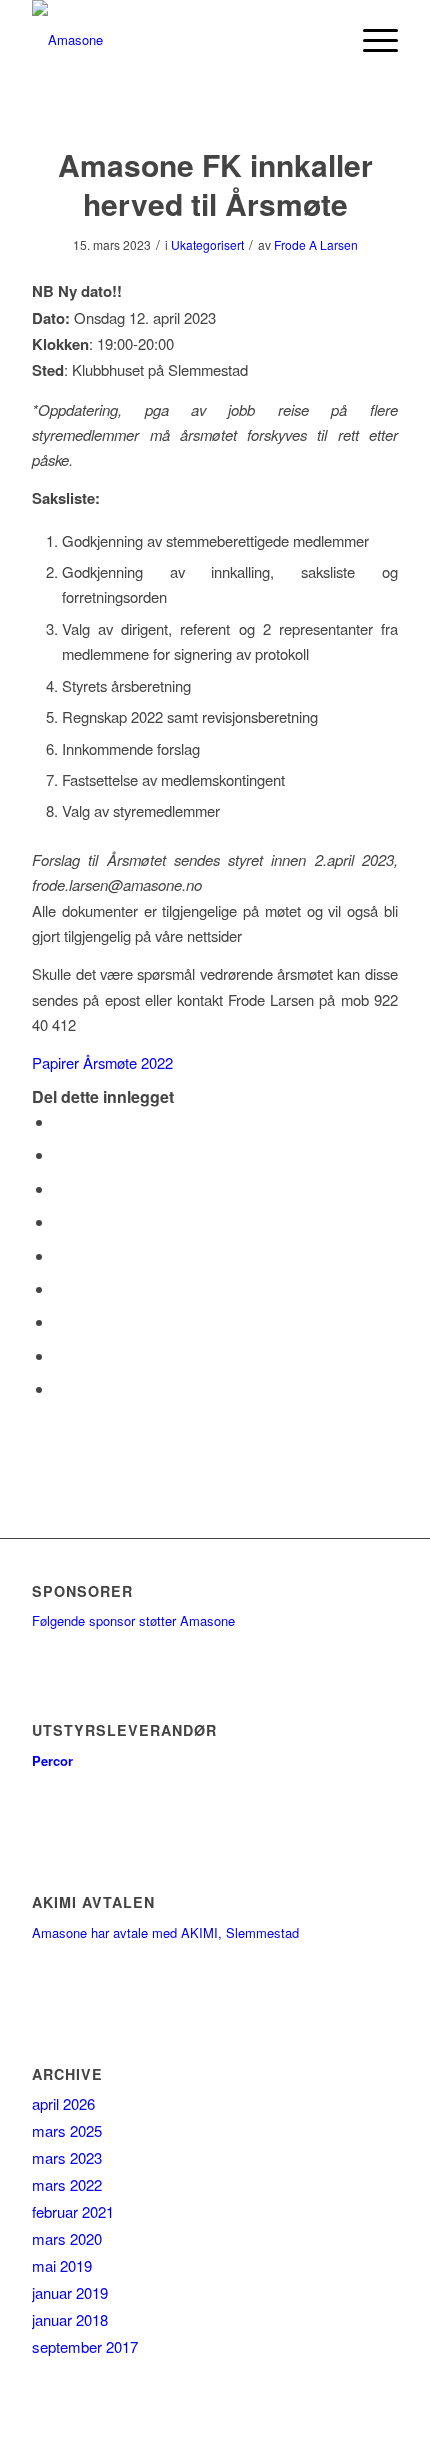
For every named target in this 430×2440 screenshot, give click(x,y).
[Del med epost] (60, 1388)
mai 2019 (62, 2265)
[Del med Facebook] (60, 1121)
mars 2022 (67, 2184)
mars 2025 (67, 2130)
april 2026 (63, 2103)
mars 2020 (67, 2238)
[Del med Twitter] (60, 1154)
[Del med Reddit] (60, 1355)
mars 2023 (67, 2157)
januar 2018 (70, 2319)
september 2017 (85, 2346)
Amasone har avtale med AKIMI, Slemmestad (165, 1932)
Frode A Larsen (316, 244)
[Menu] (370, 40)
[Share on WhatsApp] (60, 1188)
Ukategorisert (207, 244)
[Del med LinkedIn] (60, 1255)
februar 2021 (73, 2211)
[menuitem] (323, 40)
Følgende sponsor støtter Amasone (133, 1620)
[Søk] (323, 40)
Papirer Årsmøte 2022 (102, 1062)
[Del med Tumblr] (60, 1288)
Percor (52, 1760)
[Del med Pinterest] (60, 1221)
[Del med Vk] (60, 1321)
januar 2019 (70, 2292)
